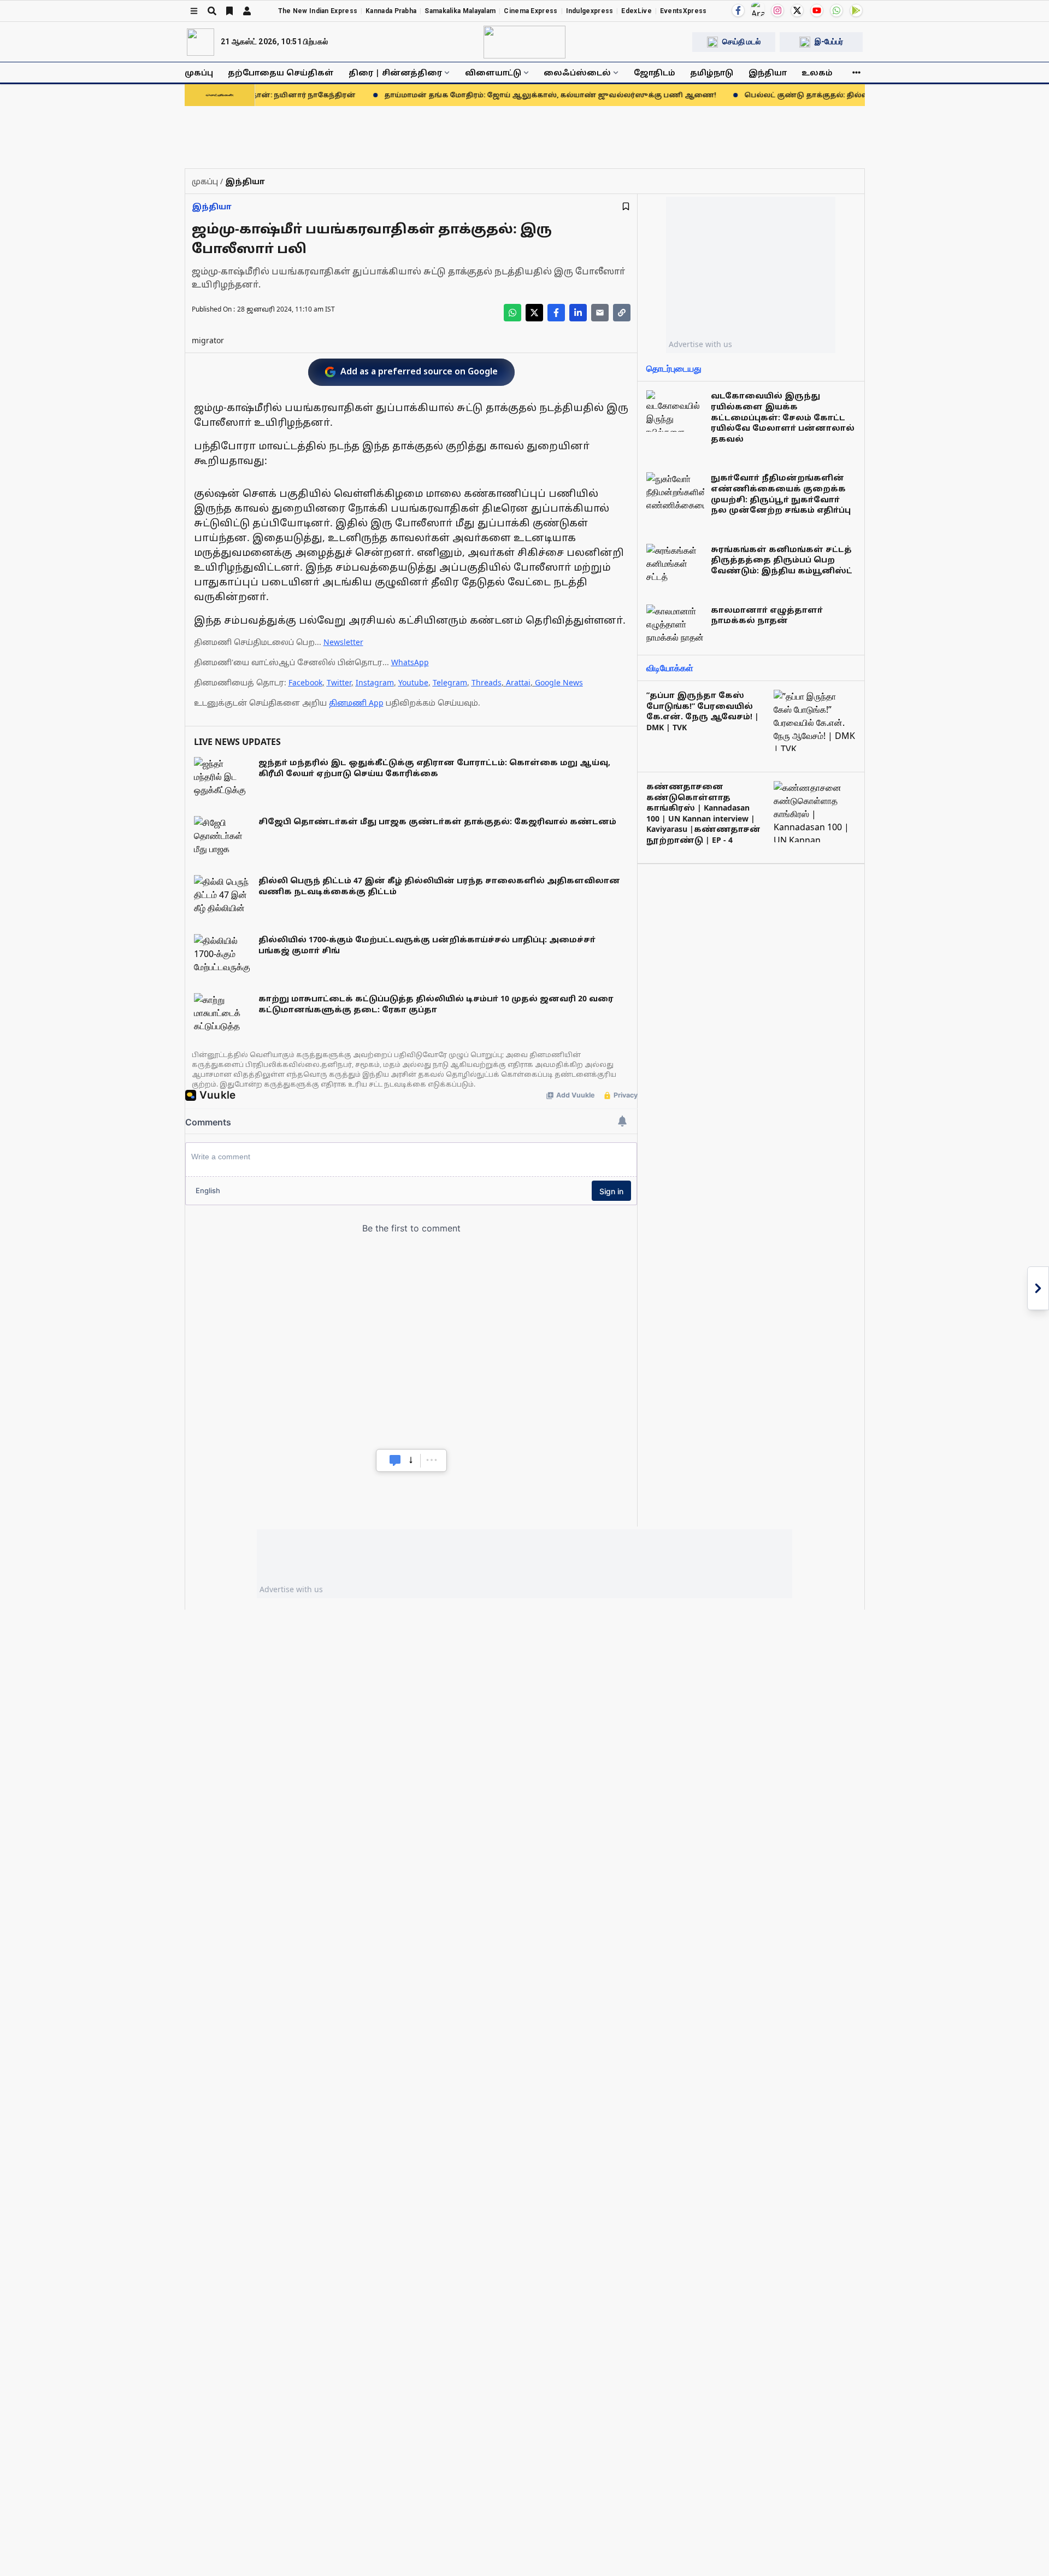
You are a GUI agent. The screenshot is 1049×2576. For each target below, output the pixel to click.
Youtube (413, 682)
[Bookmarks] (229, 11)
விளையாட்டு (493, 72)
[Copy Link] (622, 313)
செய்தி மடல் (741, 42)
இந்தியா (768, 72)
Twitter (339, 682)
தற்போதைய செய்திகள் (281, 72)
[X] (797, 10)
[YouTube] (817, 10)
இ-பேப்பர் (829, 42)
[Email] (600, 313)
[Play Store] (856, 10)
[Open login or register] (247, 11)
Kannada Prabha (391, 11)
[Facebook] (738, 10)
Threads (487, 682)
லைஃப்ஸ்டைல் (577, 72)
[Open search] (212, 11)
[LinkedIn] (578, 313)
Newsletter (343, 642)
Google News (559, 682)
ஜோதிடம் (655, 72)
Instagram (375, 682)
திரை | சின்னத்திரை (395, 72)
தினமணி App (356, 703)
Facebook (305, 682)
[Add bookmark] (626, 206)
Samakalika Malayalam (460, 11)
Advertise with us (700, 344)
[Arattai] (758, 9)
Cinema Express (531, 11)
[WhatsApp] (836, 10)
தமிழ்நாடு (712, 72)
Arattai (518, 682)
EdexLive (636, 11)
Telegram (450, 682)
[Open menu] (194, 11)
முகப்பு (199, 72)
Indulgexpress (590, 11)
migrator (208, 340)
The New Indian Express (318, 11)
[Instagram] (777, 10)
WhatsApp (410, 662)
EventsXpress (683, 11)
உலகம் (817, 72)
